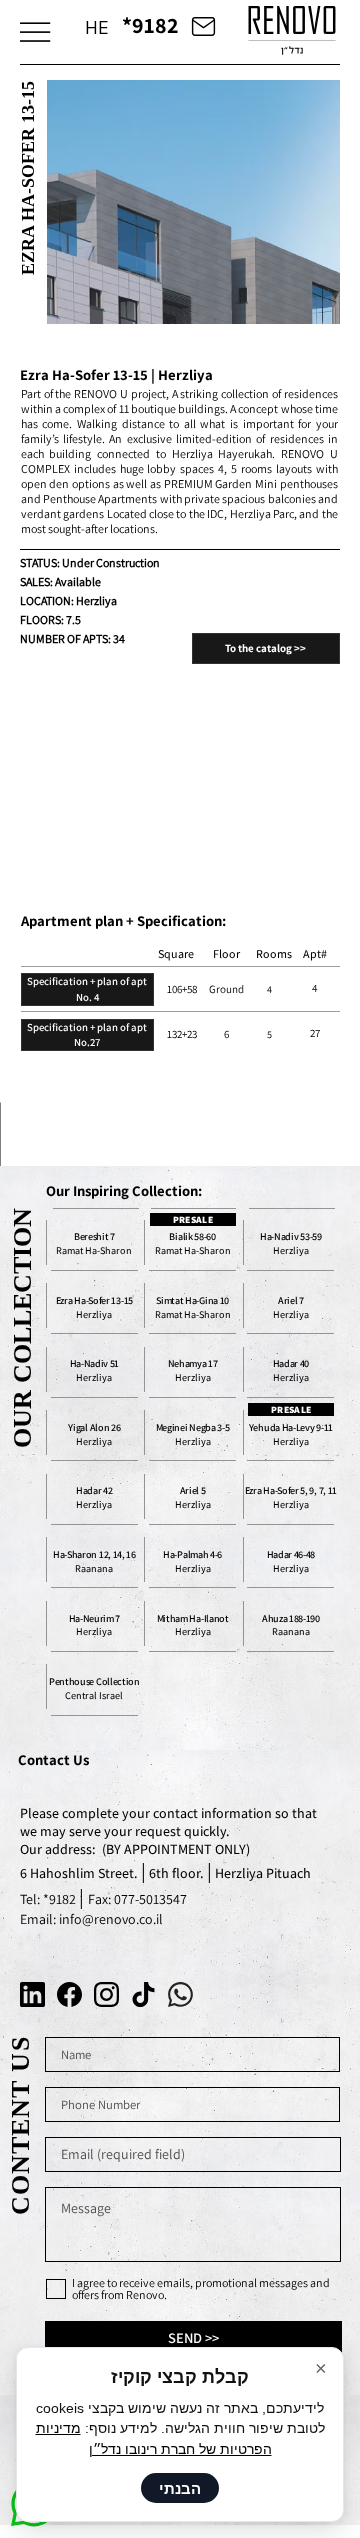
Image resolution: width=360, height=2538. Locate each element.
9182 (64, 1899)
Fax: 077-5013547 (137, 1899)
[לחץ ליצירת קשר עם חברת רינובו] (203, 25)
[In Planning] (192, 1435)
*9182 (150, 25)
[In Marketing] (290, 1245)
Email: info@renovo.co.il (91, 1919)
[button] (35, 32)
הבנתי (180, 2488)
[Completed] (192, 1308)
